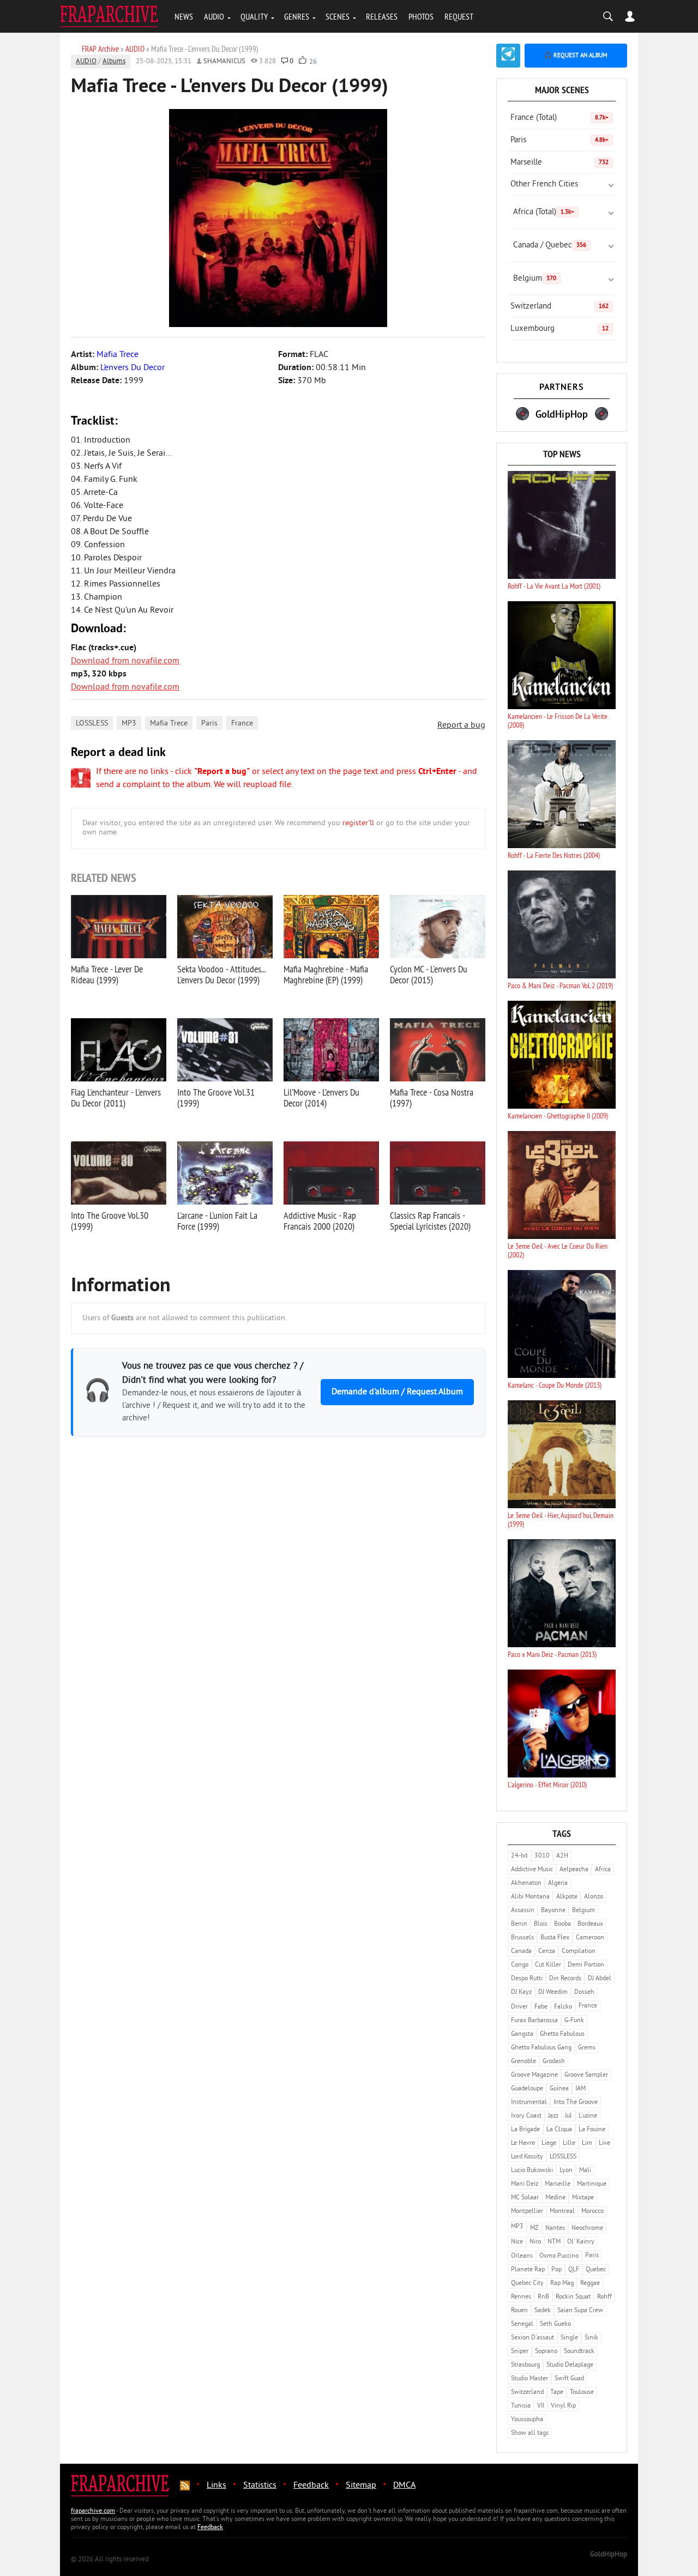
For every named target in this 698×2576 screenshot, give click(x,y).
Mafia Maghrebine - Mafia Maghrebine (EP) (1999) (326, 974)
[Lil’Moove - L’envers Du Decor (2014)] (331, 1050)
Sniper (520, 2352)
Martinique (592, 2184)
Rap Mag (562, 2284)
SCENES (338, 16)
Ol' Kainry (581, 2242)
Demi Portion (586, 1965)
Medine (555, 2198)
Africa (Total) (544, 212)
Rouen (519, 2311)
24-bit (519, 1856)
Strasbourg (525, 2365)
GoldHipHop (609, 2555)
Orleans (522, 2256)
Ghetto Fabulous (562, 2034)
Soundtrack (579, 2352)
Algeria (558, 1883)
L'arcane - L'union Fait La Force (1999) (217, 1221)
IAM (580, 2089)
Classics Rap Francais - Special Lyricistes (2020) (430, 1221)
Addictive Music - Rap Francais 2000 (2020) (320, 1221)
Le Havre (523, 2143)
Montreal (562, 2212)
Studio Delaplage (570, 2365)
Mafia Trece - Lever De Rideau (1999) (107, 974)
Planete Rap (528, 2270)
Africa (603, 1870)
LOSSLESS (92, 724)
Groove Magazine (534, 2075)
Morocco (592, 2212)
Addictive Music (532, 1870)
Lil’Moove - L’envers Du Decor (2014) (321, 1097)
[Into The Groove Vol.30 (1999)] (119, 1173)
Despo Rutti (527, 1979)
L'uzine (588, 2116)
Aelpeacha (574, 1870)
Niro (535, 2242)
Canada (521, 1952)
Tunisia (521, 2406)
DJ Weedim (553, 1993)
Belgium (535, 279)
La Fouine (592, 2130)
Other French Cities (544, 185)
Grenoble (523, 2062)
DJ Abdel (600, 1979)
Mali (585, 2171)
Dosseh (584, 1993)
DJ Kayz (521, 1993)
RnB (543, 2297)
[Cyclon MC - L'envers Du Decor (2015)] (438, 927)
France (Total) (559, 118)
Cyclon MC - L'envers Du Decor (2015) (429, 974)
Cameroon (590, 1938)
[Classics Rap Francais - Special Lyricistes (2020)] (438, 1173)
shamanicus (224, 62)
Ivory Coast (526, 2116)
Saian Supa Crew (580, 2311)
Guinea (559, 2089)
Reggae (590, 2284)
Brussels (522, 1938)
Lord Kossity (527, 2157)
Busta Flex (555, 1938)
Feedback (311, 2486)
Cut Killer (548, 1965)
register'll (358, 823)
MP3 (129, 724)
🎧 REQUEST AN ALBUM (576, 56)
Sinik (591, 2338)
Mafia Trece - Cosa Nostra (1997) (432, 1097)
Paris (209, 724)
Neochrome (587, 2229)
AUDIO (214, 16)
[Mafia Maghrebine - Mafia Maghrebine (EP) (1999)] (331, 927)
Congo (520, 1965)
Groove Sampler (586, 2075)
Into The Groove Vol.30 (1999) (110, 1221)
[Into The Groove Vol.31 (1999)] (225, 1050)
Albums (114, 62)
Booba (562, 1924)
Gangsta (522, 2034)
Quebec (596, 2270)
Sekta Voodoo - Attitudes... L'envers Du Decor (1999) (221, 974)
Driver (519, 2007)
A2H (562, 1856)
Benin (519, 1924)
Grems (587, 2048)
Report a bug (461, 725)
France (242, 724)
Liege (549, 2143)
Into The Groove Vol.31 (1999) (216, 1097)
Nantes (555, 2229)
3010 (542, 1856)
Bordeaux (590, 1924)
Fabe (541, 2007)
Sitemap (361, 2486)
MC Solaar (525, 2198)
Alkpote (567, 1897)
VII (541, 2406)
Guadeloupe (527, 2089)
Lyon (566, 2171)
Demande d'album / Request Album (397, 1392)
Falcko (563, 2007)
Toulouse (582, 2393)
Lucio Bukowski (532, 2171)
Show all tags (530, 2433)
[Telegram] (508, 56)
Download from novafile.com (125, 661)
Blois (541, 1924)
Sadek (543, 2311)
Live (604, 2143)
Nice (517, 2242)
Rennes (521, 2297)
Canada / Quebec (550, 246)
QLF (574, 2270)
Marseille (559, 163)
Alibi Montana (530, 1897)
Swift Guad (569, 2379)
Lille (569, 2143)
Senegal (522, 2324)
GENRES (297, 16)
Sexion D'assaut (532, 2338)
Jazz (553, 2116)
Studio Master (529, 2379)
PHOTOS (421, 16)
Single (569, 2338)
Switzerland (559, 307)
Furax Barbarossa (534, 2021)
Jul (568, 2116)
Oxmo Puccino (559, 2256)
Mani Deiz (525, 2184)
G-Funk (574, 2021)
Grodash (554, 2062)
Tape (557, 2393)
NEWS (184, 16)
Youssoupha (527, 2420)
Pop (556, 2270)
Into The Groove (576, 2103)
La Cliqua (559, 2130)
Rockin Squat (573, 2297)
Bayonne (553, 1911)
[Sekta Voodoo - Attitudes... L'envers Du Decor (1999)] (225, 927)
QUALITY (254, 16)
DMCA (404, 2486)
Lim (587, 2143)
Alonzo (594, 1897)
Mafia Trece (169, 724)
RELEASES (382, 16)
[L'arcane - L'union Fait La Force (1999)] (225, 1173)
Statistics (260, 2486)
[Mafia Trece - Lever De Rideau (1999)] (119, 927)
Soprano (546, 2352)
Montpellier (527, 2212)
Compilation (579, 1952)
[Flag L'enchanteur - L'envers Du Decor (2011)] (119, 1050)
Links (216, 2486)
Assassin (523, 1911)
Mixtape (583, 2198)
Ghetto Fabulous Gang (541, 2048)
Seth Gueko (555, 2324)
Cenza (547, 1952)
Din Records (565, 1979)
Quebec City (527, 2284)
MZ (534, 2229)
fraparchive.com (93, 2511)
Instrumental (529, 2103)
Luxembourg (559, 329)
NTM (554, 2242)
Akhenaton (526, 1883)
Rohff (604, 2297)
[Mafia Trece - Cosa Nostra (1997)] (438, 1050)
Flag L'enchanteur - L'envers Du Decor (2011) (116, 1097)
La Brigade (525, 2130)
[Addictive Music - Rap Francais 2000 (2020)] (331, 1173)
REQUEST (459, 16)
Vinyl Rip (563, 2406)
